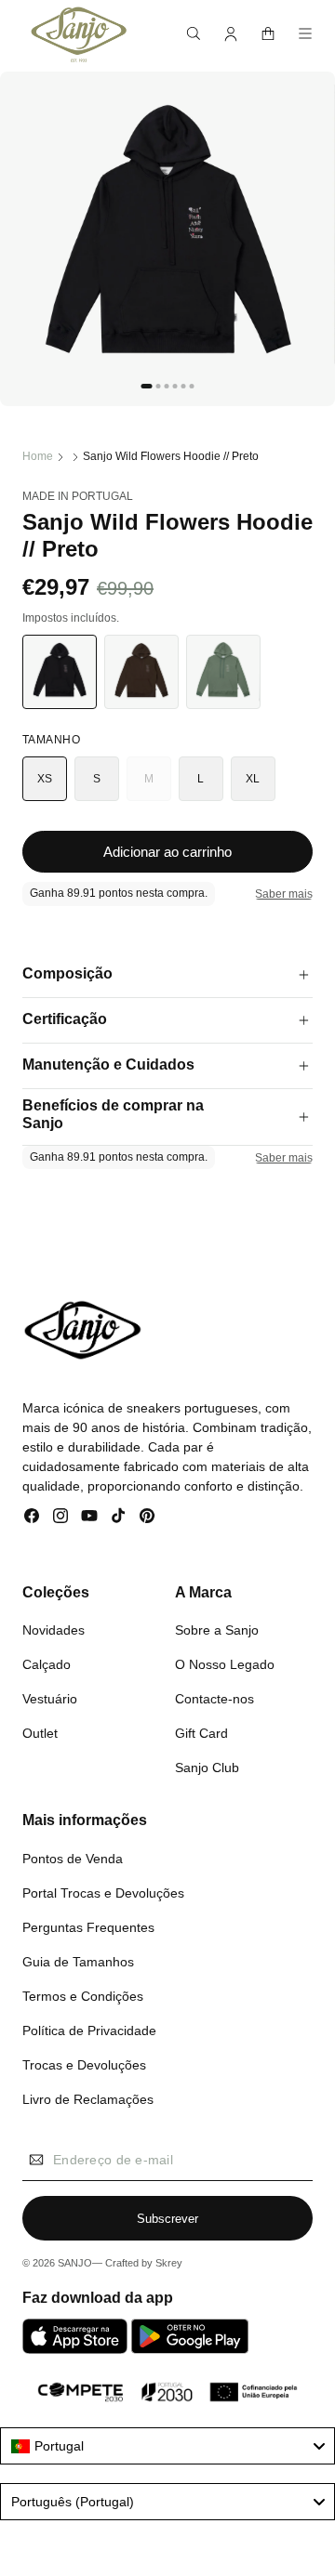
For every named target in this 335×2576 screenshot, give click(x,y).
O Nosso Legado (225, 1664)
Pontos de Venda (73, 1859)
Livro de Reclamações (88, 2099)
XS (45, 779)
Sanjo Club (207, 1768)
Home (38, 456)
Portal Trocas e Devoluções (103, 1893)
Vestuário (50, 1699)
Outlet (40, 1733)
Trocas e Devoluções (84, 2065)
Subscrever (167, 2219)
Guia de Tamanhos (78, 1962)
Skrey (169, 2263)
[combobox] (167, 2446)
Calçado (47, 1664)
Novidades (54, 1630)
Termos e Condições (83, 1996)
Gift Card (201, 1733)
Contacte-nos (214, 1699)
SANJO (75, 2263)
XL (253, 779)
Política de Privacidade (89, 2031)
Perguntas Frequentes (88, 1927)
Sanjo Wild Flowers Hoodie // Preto (171, 456)
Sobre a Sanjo (217, 1630)
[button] (194, 33)
